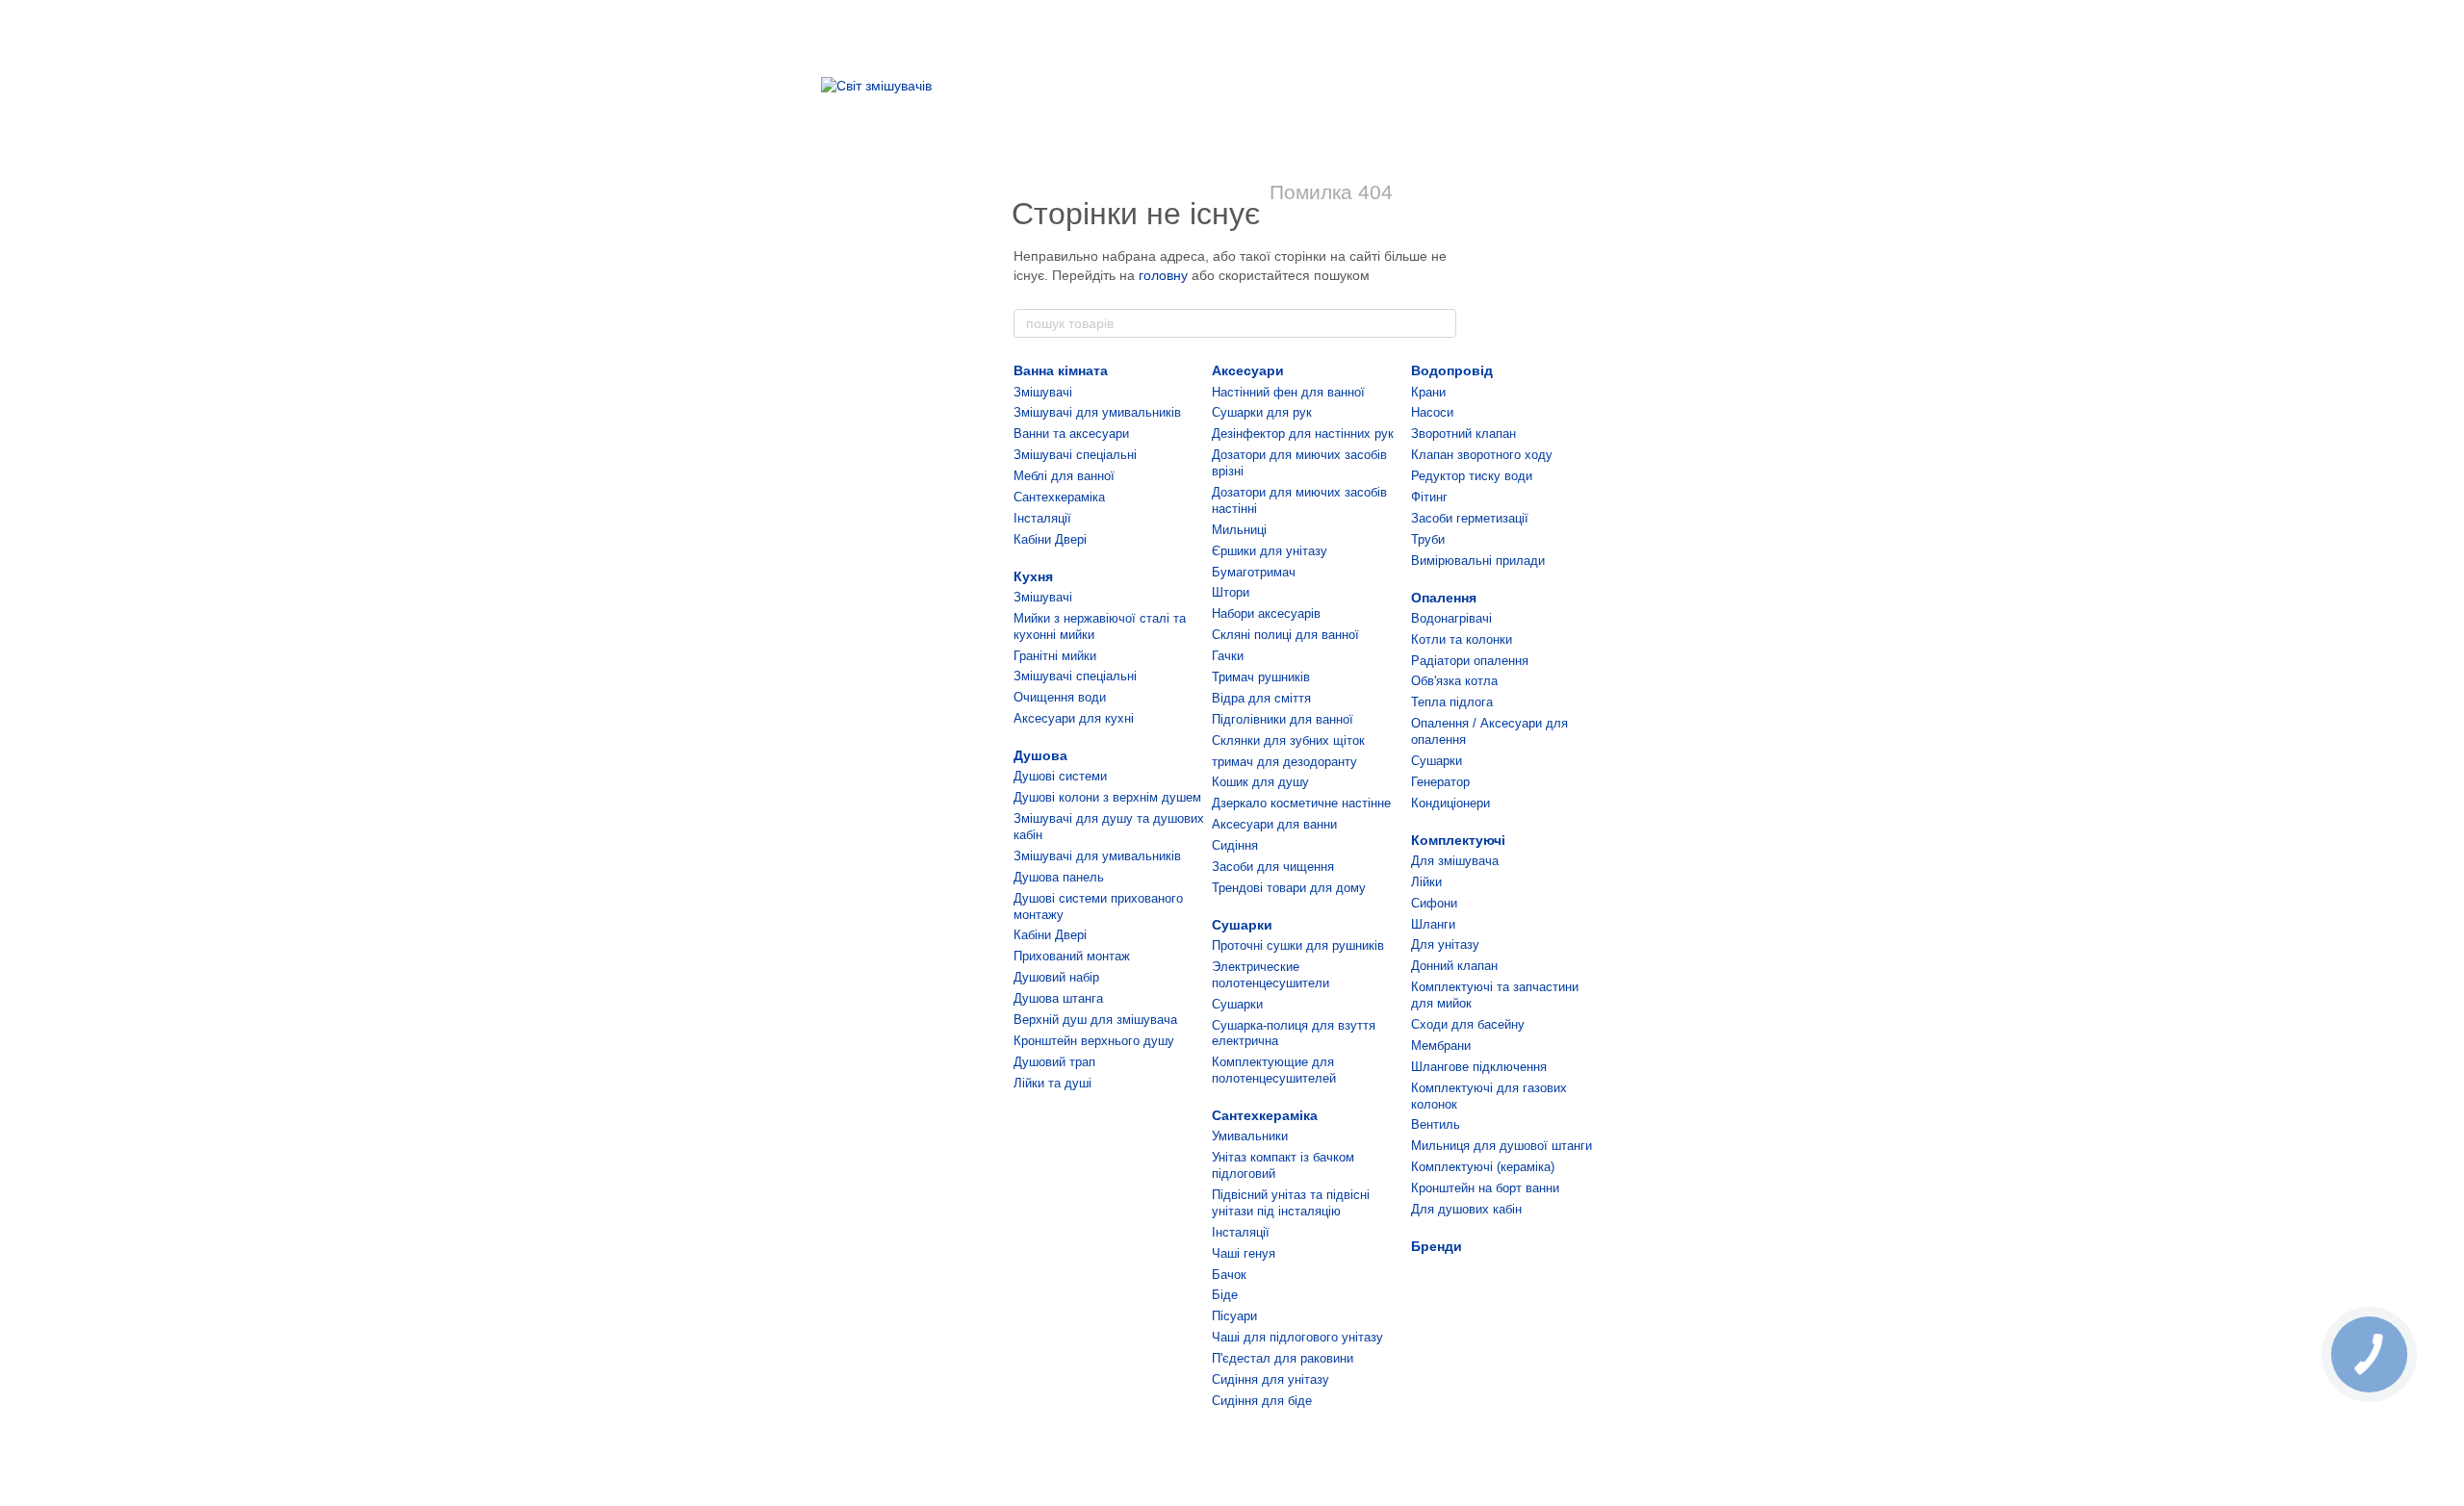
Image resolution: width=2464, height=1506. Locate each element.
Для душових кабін (1466, 1209)
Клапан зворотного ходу (1482, 455)
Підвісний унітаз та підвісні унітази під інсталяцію (1291, 1203)
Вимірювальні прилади (1478, 561)
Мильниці (1239, 530)
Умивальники (1250, 1136)
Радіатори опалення (1470, 661)
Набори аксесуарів (1266, 613)
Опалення (1444, 598)
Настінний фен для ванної (1288, 392)
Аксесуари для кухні (1074, 718)
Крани (1428, 392)
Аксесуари (1248, 370)
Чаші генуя (1244, 1253)
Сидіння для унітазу (1270, 1379)
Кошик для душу (1260, 782)
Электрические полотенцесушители (1270, 975)
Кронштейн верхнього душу (1094, 1041)
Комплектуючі (1458, 840)
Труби (1428, 539)
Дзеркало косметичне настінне (1301, 803)
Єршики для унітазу (1270, 551)
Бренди (1437, 1246)
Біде (1225, 1295)
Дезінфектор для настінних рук (1303, 434)
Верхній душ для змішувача (1095, 1020)
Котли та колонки (1462, 639)
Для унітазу (1445, 944)
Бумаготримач (1254, 572)
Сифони (1434, 903)
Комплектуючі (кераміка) (1483, 1167)
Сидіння (1235, 845)
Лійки (1426, 882)
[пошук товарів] (1441, 323)
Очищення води (1060, 697)
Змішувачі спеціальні (1075, 455)
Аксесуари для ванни (1274, 824)
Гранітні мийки (1055, 656)
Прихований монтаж (1072, 956)
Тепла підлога (1452, 702)
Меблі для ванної (1064, 476)
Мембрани (1441, 1046)
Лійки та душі (1052, 1083)
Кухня (1033, 576)
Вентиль (1436, 1124)
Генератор (1440, 782)
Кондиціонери (1450, 803)
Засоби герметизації (1470, 518)
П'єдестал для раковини (1283, 1358)
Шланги (1433, 924)
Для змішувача (1455, 861)
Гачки (1228, 656)
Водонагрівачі (1451, 618)
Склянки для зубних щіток (1288, 740)
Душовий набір (1056, 977)
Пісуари (1234, 1316)
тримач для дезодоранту (1284, 762)
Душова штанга (1058, 998)
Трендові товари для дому (1289, 888)
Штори (1231, 592)
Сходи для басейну (1468, 1024)
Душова (1040, 755)
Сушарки (1242, 925)
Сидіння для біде (1262, 1401)
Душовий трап (1054, 1062)
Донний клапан (1454, 966)
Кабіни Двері (1050, 539)
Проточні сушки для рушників (1298, 945)
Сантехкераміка (1059, 497)
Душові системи (1060, 776)
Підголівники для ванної (1283, 719)
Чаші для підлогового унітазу (1297, 1337)
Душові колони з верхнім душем (1107, 797)
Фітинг (1429, 497)
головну (1163, 275)
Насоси (1432, 412)
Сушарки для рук (1262, 412)
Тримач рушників (1261, 677)
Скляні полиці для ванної (1285, 635)
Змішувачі (1043, 392)
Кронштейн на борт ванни (1485, 1188)
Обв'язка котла (1454, 681)
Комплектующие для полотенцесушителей (1274, 1070)
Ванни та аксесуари (1071, 434)
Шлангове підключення (1479, 1067)
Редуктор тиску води (1472, 476)
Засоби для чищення (1273, 867)
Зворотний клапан (1463, 434)
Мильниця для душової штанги (1501, 1146)
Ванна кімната (1061, 370)
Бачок (1229, 1275)
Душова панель (1059, 877)
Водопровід (1452, 370)
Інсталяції (1042, 518)
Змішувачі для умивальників (1097, 412)
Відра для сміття (1261, 698)
